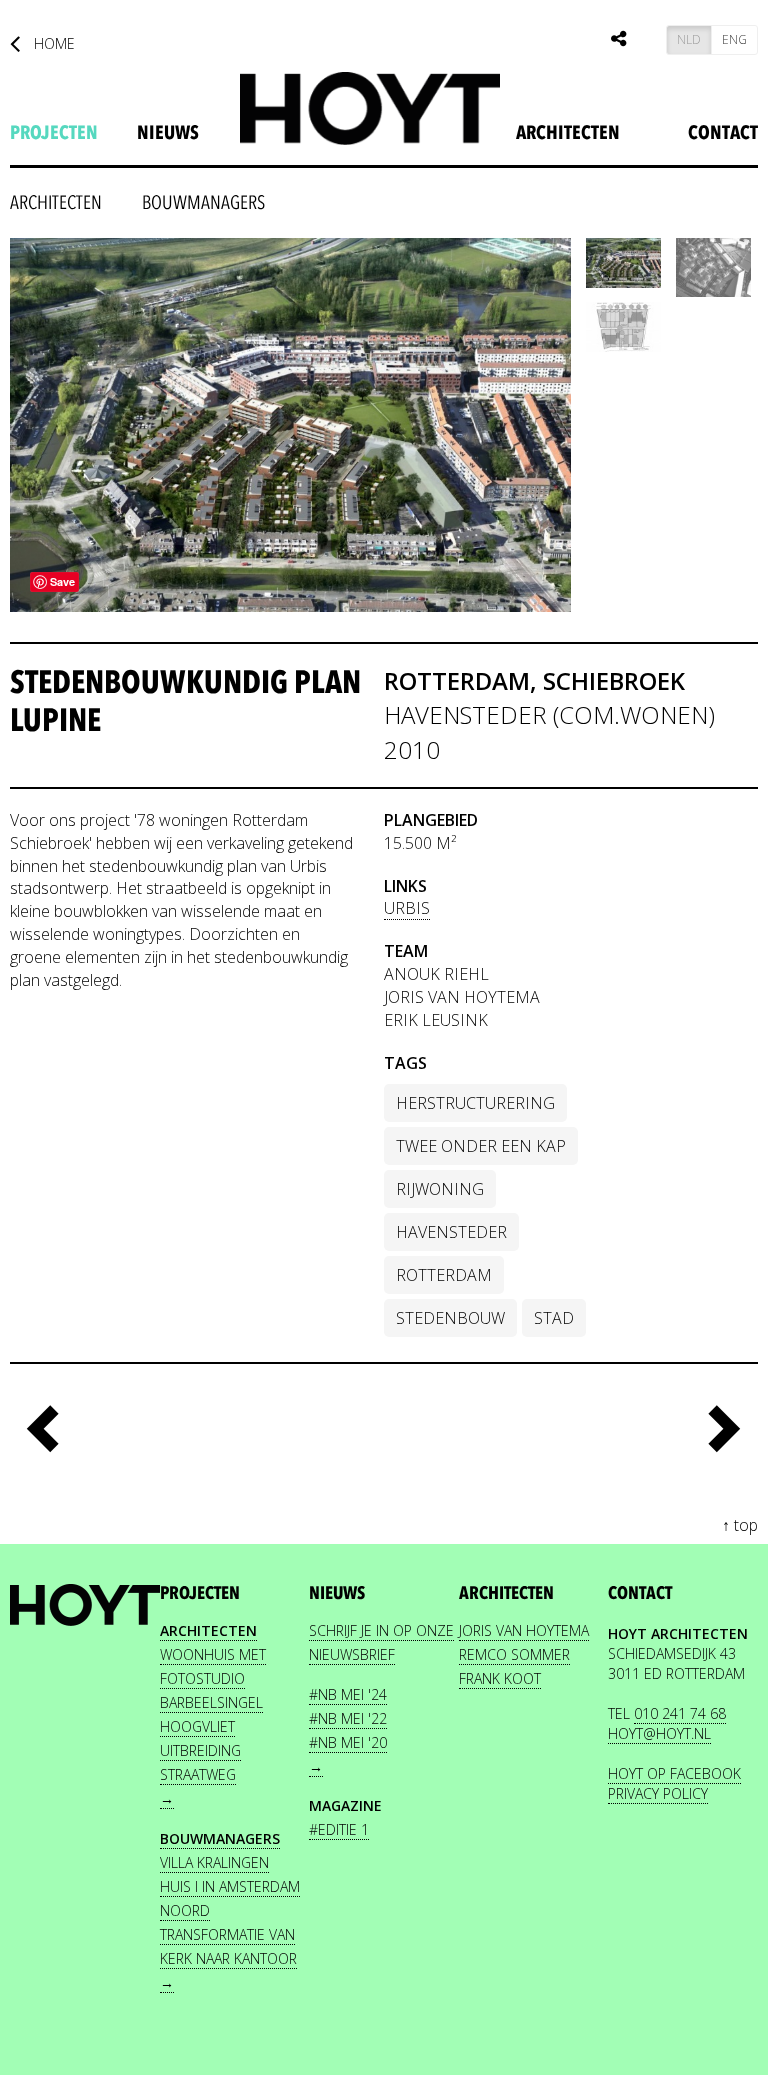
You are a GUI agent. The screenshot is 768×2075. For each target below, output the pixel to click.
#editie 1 (339, 1829)
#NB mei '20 (348, 1742)
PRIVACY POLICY (658, 1793)
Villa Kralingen (214, 1862)
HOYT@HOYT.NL (659, 1733)
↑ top (740, 1525)
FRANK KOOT (500, 1678)
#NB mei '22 (348, 1718)
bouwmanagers (203, 203)
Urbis (407, 908)
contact (640, 1593)
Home (52, 43)
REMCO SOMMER (514, 1654)
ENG (734, 39)
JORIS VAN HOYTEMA (524, 1630)
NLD (689, 39)
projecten (54, 133)
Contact (723, 133)
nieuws (168, 133)
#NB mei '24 (348, 1694)
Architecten (568, 133)
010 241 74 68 (680, 1713)
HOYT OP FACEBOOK (674, 1773)
